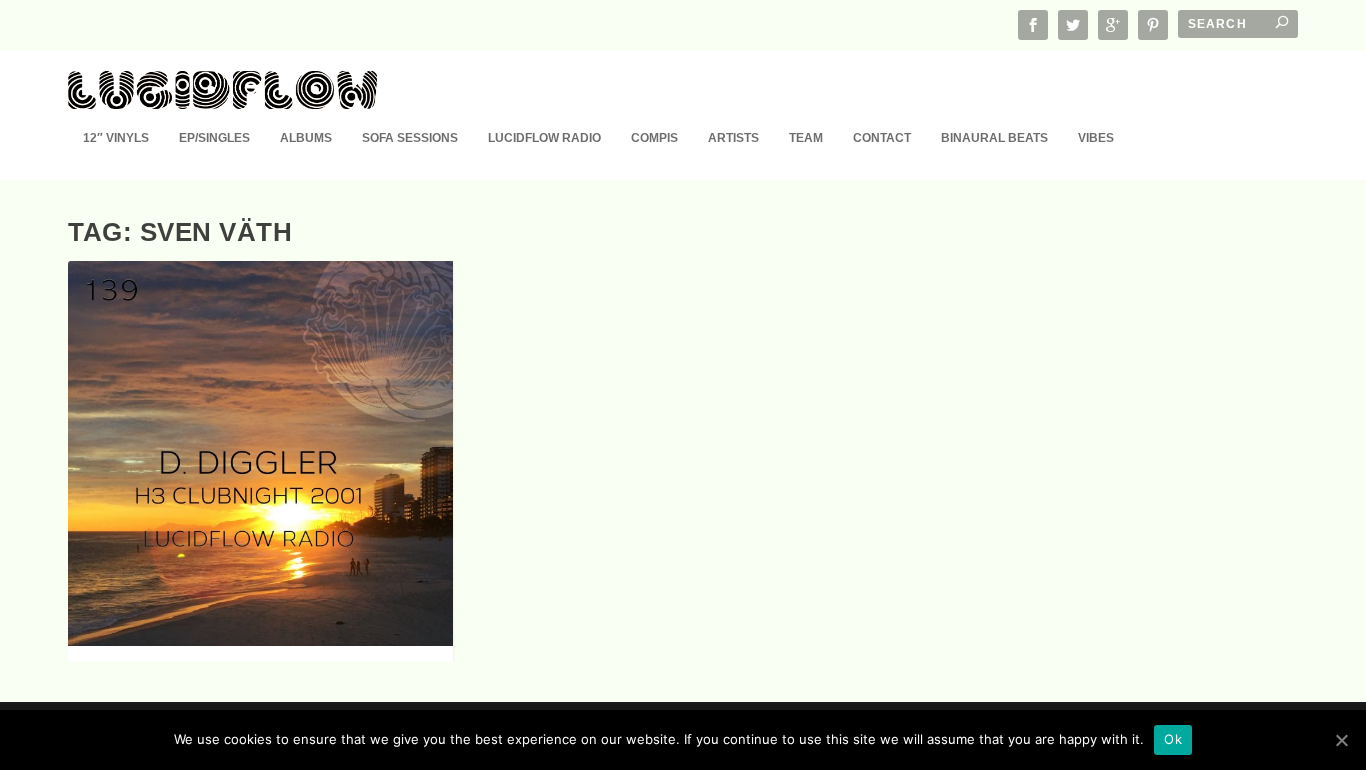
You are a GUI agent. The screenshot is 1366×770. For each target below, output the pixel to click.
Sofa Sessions (410, 138)
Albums (306, 138)
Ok (1173, 739)
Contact (882, 138)
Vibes (1096, 138)
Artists (733, 138)
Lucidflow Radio (544, 138)
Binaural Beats (994, 138)
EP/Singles (214, 138)
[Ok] (1341, 740)
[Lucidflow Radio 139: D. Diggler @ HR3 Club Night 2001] (260, 453)
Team (806, 138)
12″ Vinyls (116, 138)
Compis (654, 138)
